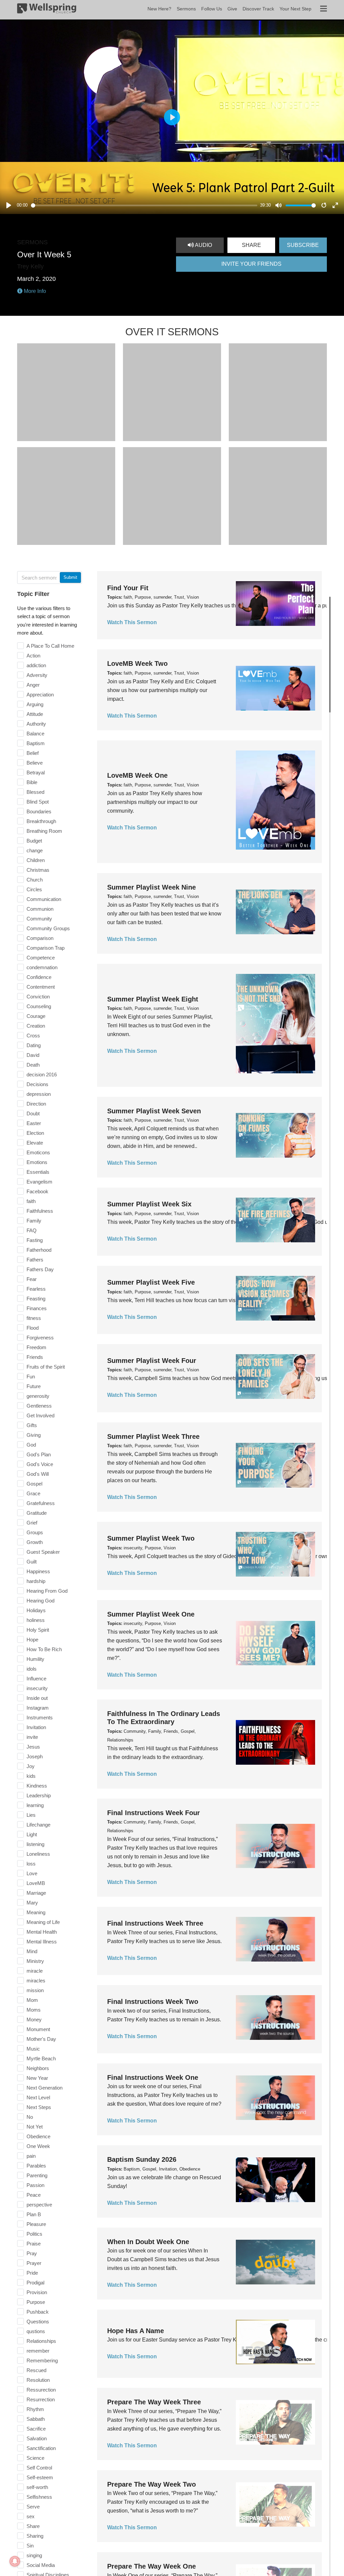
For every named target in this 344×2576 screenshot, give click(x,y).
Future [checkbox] (34, 1386)
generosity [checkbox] (38, 1396)
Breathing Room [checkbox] (44, 831)
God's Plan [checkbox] (39, 1454)
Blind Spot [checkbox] (38, 802)
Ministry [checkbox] (35, 1961)
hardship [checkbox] (36, 1581)
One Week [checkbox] (38, 2146)
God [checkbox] (31, 1445)
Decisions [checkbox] (37, 1084)
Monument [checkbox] (38, 2029)
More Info (34, 291)
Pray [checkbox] (32, 2253)
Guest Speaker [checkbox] (43, 1552)
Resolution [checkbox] (38, 2380)
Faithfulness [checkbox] (40, 1211)
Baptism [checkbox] (36, 743)
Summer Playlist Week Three (153, 1436)
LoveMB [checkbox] (36, 1883)
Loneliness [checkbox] (38, 1854)
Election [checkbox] (35, 1133)
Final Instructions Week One (153, 2077)
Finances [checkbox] (37, 1308)
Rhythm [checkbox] (35, 2409)
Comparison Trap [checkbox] (46, 948)
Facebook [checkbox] (37, 1191)
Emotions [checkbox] (37, 1162)
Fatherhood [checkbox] (39, 1250)
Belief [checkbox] (33, 753)
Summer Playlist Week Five (151, 1282)
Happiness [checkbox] (38, 1571)
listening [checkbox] (35, 1844)
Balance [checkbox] (35, 734)
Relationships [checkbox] (41, 2341)
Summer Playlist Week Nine (152, 887)
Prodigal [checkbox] (35, 2283)
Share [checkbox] (33, 2526)
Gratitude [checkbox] (37, 1513)
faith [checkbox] (31, 1201)
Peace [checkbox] (34, 2195)
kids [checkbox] (31, 1776)
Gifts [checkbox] (32, 1425)
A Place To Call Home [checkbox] (50, 646)
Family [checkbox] (34, 1221)
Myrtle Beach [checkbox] (41, 2058)
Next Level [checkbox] (38, 2097)
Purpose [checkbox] (36, 2302)
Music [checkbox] (33, 2049)
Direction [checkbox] (36, 1104)
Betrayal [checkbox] (36, 772)
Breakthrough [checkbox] (41, 821)
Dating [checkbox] (34, 1045)
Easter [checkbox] (34, 1123)
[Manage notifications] (15, 2561)
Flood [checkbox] (33, 1328)
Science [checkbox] (35, 2458)
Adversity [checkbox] (37, 675)
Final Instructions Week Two (153, 2002)
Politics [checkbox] (34, 2234)
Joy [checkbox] (31, 1766)
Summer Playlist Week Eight (153, 999)
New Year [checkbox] (37, 2078)
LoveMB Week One (137, 775)
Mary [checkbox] (32, 1903)
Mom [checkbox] (32, 2000)
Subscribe (303, 245)
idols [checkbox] (32, 1669)
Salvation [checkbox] (37, 2438)
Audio (203, 245)
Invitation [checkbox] (36, 1727)
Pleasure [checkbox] (36, 2224)
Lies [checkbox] (31, 1815)
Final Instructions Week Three (155, 1923)
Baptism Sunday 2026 (142, 2159)
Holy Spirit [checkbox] (38, 1630)
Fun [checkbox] (31, 1377)
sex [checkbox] (31, 2516)
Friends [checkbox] (35, 1357)
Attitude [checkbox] (35, 714)
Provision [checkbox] (37, 2292)
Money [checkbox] (34, 2020)
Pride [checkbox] (32, 2273)
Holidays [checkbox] (36, 1610)
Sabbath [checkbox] (36, 2419)
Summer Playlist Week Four (152, 1361)
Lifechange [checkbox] (38, 1825)
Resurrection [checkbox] (41, 2399)
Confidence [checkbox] (39, 977)
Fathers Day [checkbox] (40, 1269)
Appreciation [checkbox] (40, 695)
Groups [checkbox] (35, 1532)
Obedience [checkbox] (38, 2136)
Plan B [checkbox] (34, 2214)
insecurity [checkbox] (37, 1688)
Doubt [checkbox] (33, 1113)
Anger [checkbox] (33, 685)
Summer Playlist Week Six (149, 1204)
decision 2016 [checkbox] (42, 1075)
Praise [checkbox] (34, 2244)
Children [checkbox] (36, 860)
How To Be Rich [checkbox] (44, 1649)
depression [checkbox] (39, 1094)
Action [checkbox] (33, 656)
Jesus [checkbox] (33, 1747)
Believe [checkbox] (35, 763)
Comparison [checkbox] (40, 938)
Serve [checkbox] (33, 2507)
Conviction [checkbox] (38, 997)
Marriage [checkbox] (36, 1893)
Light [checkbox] (32, 1834)
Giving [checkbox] (34, 1435)
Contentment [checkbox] (41, 987)
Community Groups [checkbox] (48, 928)
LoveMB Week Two (137, 663)
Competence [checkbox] (41, 958)
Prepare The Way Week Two (152, 2484)
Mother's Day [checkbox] (41, 2039)
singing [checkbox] (34, 2555)
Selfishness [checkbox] (39, 2497)
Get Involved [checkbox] (40, 1415)
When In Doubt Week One (148, 2242)
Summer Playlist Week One (151, 1614)
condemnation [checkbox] (42, 967)
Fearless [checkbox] (36, 1289)
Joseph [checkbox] (35, 1756)
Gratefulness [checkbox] (41, 1503)
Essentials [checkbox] (38, 1172)
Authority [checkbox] (36, 724)
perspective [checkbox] (39, 2205)
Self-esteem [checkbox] (40, 2477)
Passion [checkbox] (35, 2185)
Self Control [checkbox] (39, 2468)
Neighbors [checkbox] (38, 2068)
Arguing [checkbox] (35, 704)
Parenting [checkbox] (37, 2175)
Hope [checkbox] (32, 1640)
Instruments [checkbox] (40, 1718)
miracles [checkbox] (36, 1981)
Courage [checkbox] (36, 1016)
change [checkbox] (35, 850)
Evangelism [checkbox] (39, 1182)
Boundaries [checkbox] (39, 811)
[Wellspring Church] (47, 10)
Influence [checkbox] (36, 1679)
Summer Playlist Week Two (151, 1538)
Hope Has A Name (136, 2331)
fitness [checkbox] (34, 1318)
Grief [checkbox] (32, 1523)
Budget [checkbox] (34, 841)
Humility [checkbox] (35, 1659)
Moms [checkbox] (34, 2010)
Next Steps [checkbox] (39, 2107)
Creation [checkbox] (36, 1026)
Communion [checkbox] (40, 909)
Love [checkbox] (32, 1873)
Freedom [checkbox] (36, 1347)
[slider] (144, 205)
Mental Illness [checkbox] (42, 1942)
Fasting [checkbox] (35, 1240)
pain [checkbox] (31, 2156)
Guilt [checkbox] (32, 1562)
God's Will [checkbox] (38, 1474)
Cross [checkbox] (33, 1036)
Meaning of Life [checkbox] (43, 1922)
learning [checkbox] (35, 1805)
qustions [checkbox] (36, 2331)
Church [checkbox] (35, 880)
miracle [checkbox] (35, 1971)
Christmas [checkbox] (38, 870)
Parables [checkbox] (36, 2166)
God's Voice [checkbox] (40, 1464)
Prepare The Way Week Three (154, 2402)
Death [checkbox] (33, 1065)
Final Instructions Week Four (154, 1813)
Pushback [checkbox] (38, 2312)
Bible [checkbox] (32, 782)
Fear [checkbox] (32, 1279)
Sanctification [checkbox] (41, 2448)
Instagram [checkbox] (38, 1708)
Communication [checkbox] (44, 899)
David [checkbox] (33, 1055)
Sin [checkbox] (30, 2546)
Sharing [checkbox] (35, 2536)
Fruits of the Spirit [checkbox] (46, 1367)
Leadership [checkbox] (39, 1795)
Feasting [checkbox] (36, 1299)
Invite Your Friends (251, 264)
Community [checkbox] (39, 919)
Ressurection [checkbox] (41, 2390)
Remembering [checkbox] (42, 2360)
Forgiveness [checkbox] (40, 1338)
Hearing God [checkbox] (40, 1601)
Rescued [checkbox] (36, 2370)
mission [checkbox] (35, 1990)
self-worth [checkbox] (37, 2487)
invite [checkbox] (32, 1737)
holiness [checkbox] (36, 1620)
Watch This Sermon (132, 622)
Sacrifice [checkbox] (36, 2429)
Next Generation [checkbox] (45, 2088)
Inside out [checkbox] (37, 1698)
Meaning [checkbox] (36, 1912)
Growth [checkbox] (35, 1542)
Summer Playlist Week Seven (154, 1111)
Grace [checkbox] (33, 1493)
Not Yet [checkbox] (35, 2127)
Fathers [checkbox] (35, 1260)
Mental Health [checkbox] (42, 1932)
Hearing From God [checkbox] (47, 1591)
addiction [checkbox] (36, 665)
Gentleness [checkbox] (39, 1406)
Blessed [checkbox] (35, 792)
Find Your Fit (128, 588)
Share (251, 245)
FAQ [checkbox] (32, 1230)
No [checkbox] (30, 2117)
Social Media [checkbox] (41, 2565)
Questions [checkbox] (38, 2322)
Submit (70, 577)
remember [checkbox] (38, 2351)
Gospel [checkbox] (34, 1484)
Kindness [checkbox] (37, 1786)
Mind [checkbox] (32, 1951)
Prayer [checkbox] (34, 2263)
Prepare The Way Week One (152, 2566)
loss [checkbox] (31, 1864)
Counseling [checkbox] (39, 1006)
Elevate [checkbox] (35, 1143)
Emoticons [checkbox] (38, 1152)
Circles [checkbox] (34, 889)
